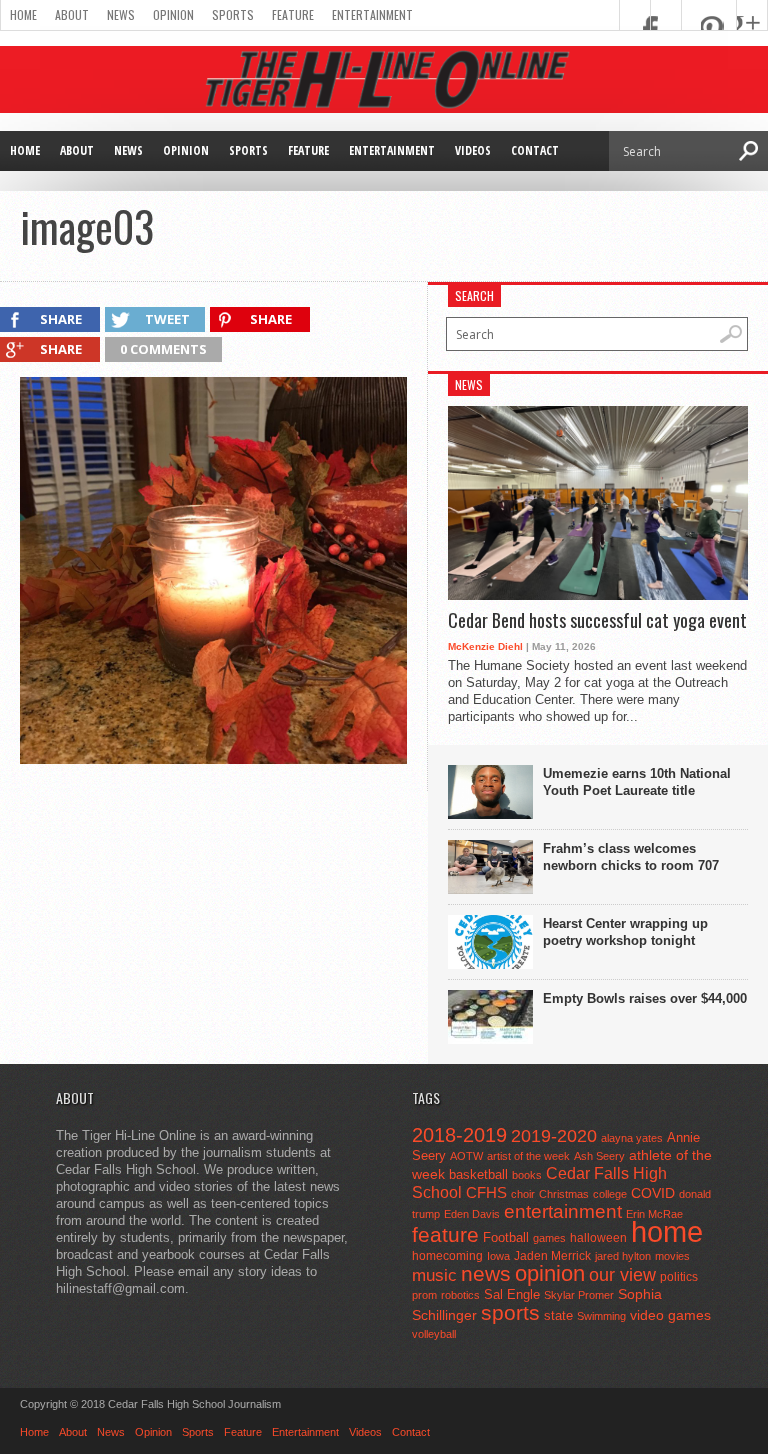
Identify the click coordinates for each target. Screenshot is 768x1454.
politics (679, 1277)
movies (672, 1256)
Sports (233, 14)
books (527, 1175)
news (486, 1274)
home (667, 1231)
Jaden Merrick (552, 1256)
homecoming (447, 1256)
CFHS (486, 1192)
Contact (535, 150)
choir (523, 1194)
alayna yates (632, 1138)
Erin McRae (654, 1214)
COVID (653, 1193)
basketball (478, 1174)
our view (622, 1275)
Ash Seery (599, 1156)
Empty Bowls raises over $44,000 (645, 998)
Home (23, 14)
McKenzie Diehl (485, 646)
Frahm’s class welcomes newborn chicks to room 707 (631, 857)
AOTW (466, 1156)
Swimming (601, 1316)
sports (510, 1312)
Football (506, 1237)
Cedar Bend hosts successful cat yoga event (597, 621)
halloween (598, 1238)
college (610, 1194)
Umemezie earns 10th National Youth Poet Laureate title (637, 782)
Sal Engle (512, 1294)
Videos (473, 150)
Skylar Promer (579, 1295)
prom (424, 1295)
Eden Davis (472, 1214)
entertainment (563, 1211)
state (558, 1315)
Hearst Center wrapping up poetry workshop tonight (625, 932)
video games (670, 1315)
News (121, 14)
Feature (293, 14)
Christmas (564, 1194)
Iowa (498, 1256)
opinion (550, 1273)
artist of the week (528, 1156)
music (434, 1275)
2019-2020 (554, 1136)
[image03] (213, 759)
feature (445, 1234)
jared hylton (623, 1256)
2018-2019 (459, 1135)
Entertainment (372, 14)
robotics (460, 1295)
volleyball (434, 1334)
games (549, 1238)
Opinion (173, 14)
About (72, 14)
